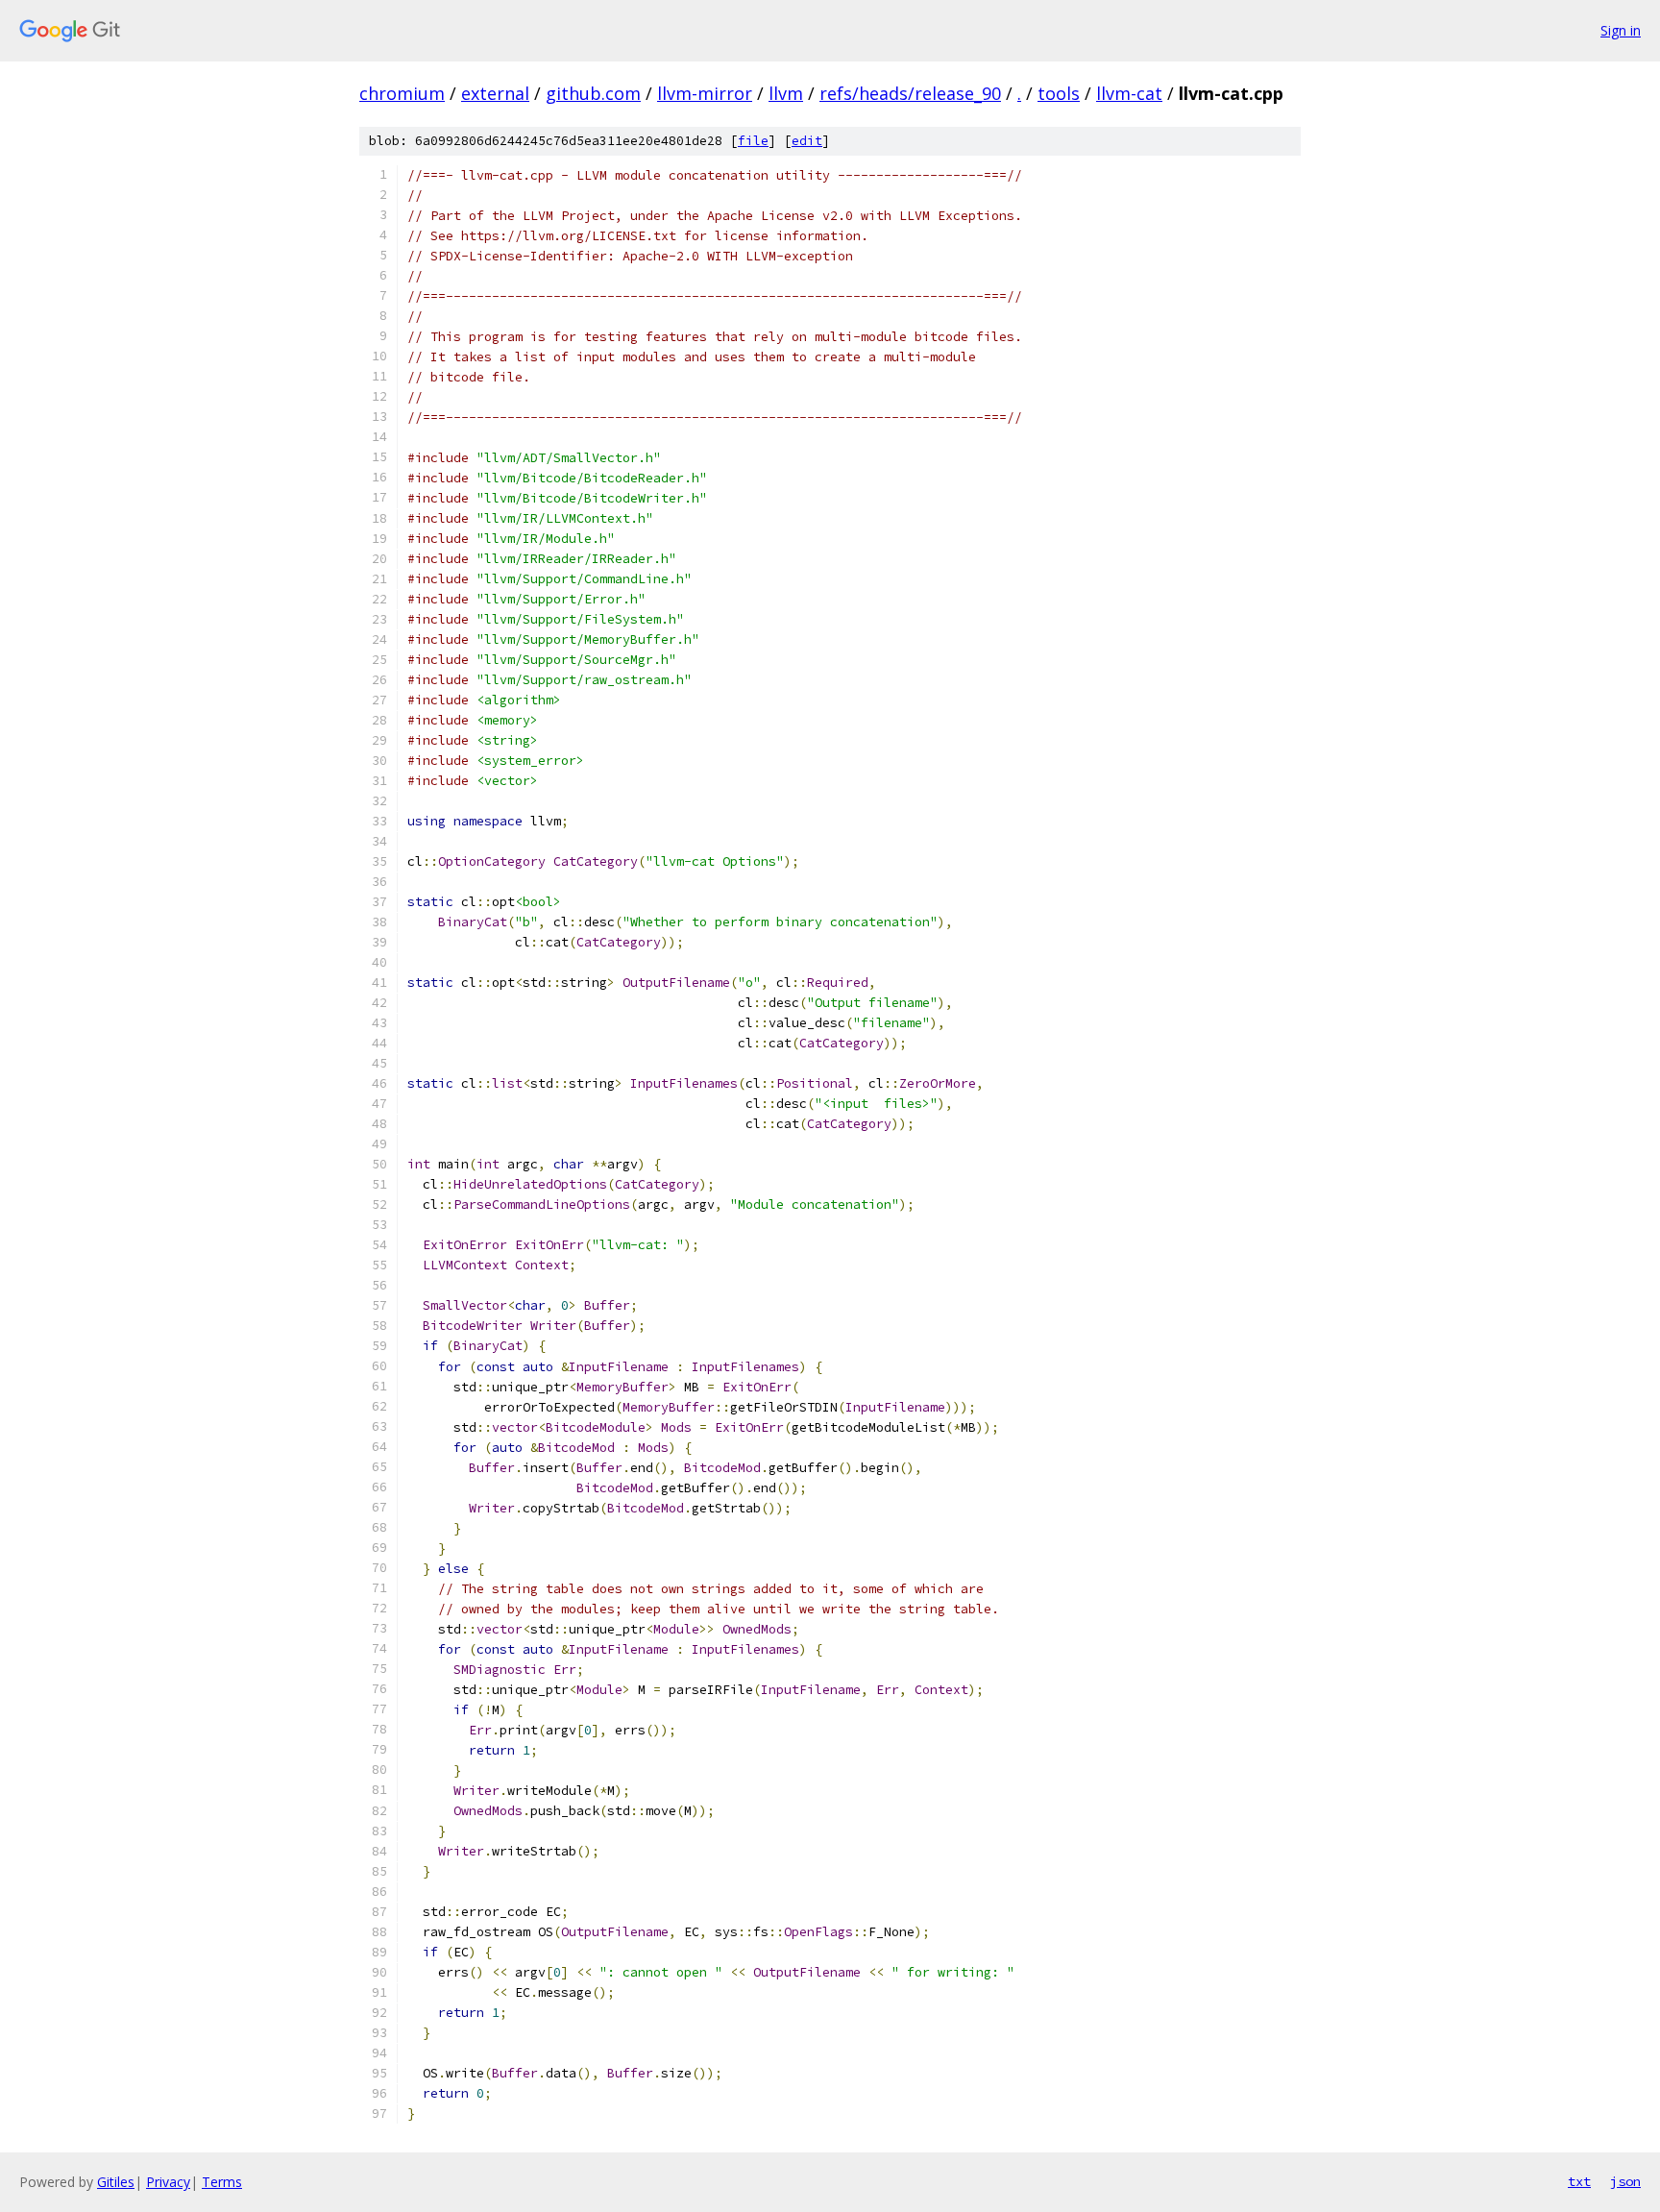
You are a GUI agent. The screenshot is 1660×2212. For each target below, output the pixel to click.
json (1625, 2181)
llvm (786, 93)
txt (1579, 2181)
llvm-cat (1129, 93)
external (495, 93)
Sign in (1621, 30)
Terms (222, 2182)
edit (807, 141)
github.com (593, 93)
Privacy (168, 2182)
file (753, 141)
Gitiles (116, 2182)
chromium (402, 93)
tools (1059, 93)
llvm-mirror (705, 93)
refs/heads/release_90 (910, 93)
